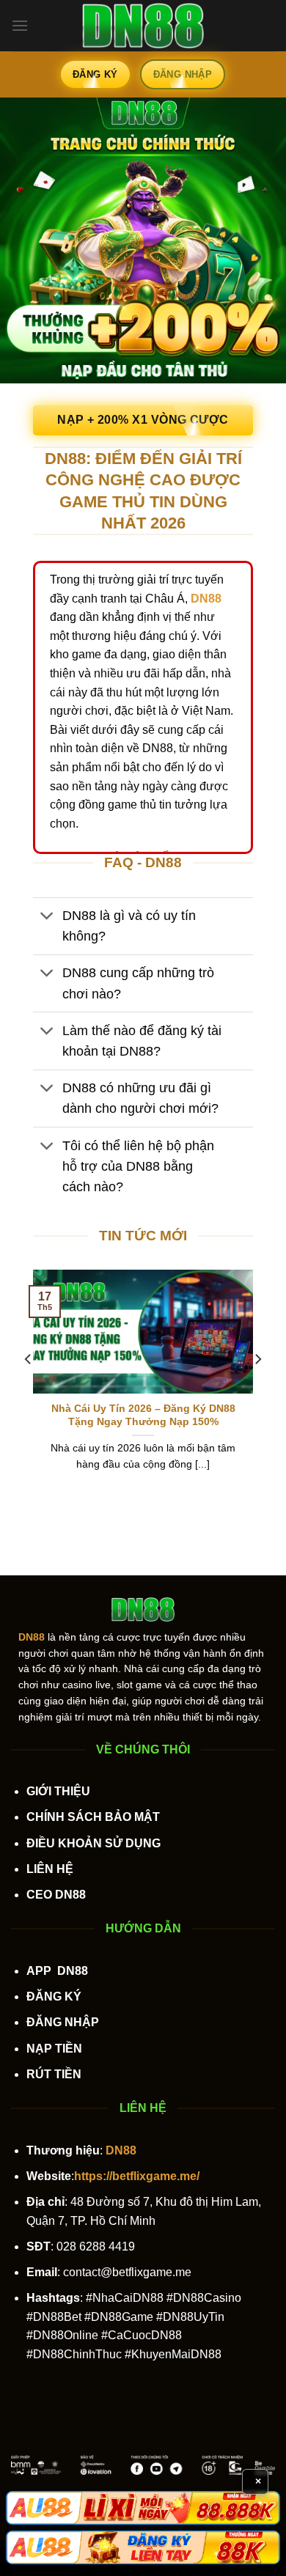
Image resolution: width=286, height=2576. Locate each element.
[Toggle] (47, 917)
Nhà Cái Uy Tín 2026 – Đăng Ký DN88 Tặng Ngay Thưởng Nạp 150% (143, 1415)
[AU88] (143, 2508)
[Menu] (20, 25)
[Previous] (29, 1388)
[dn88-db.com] (143, 26)
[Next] (257, 1388)
